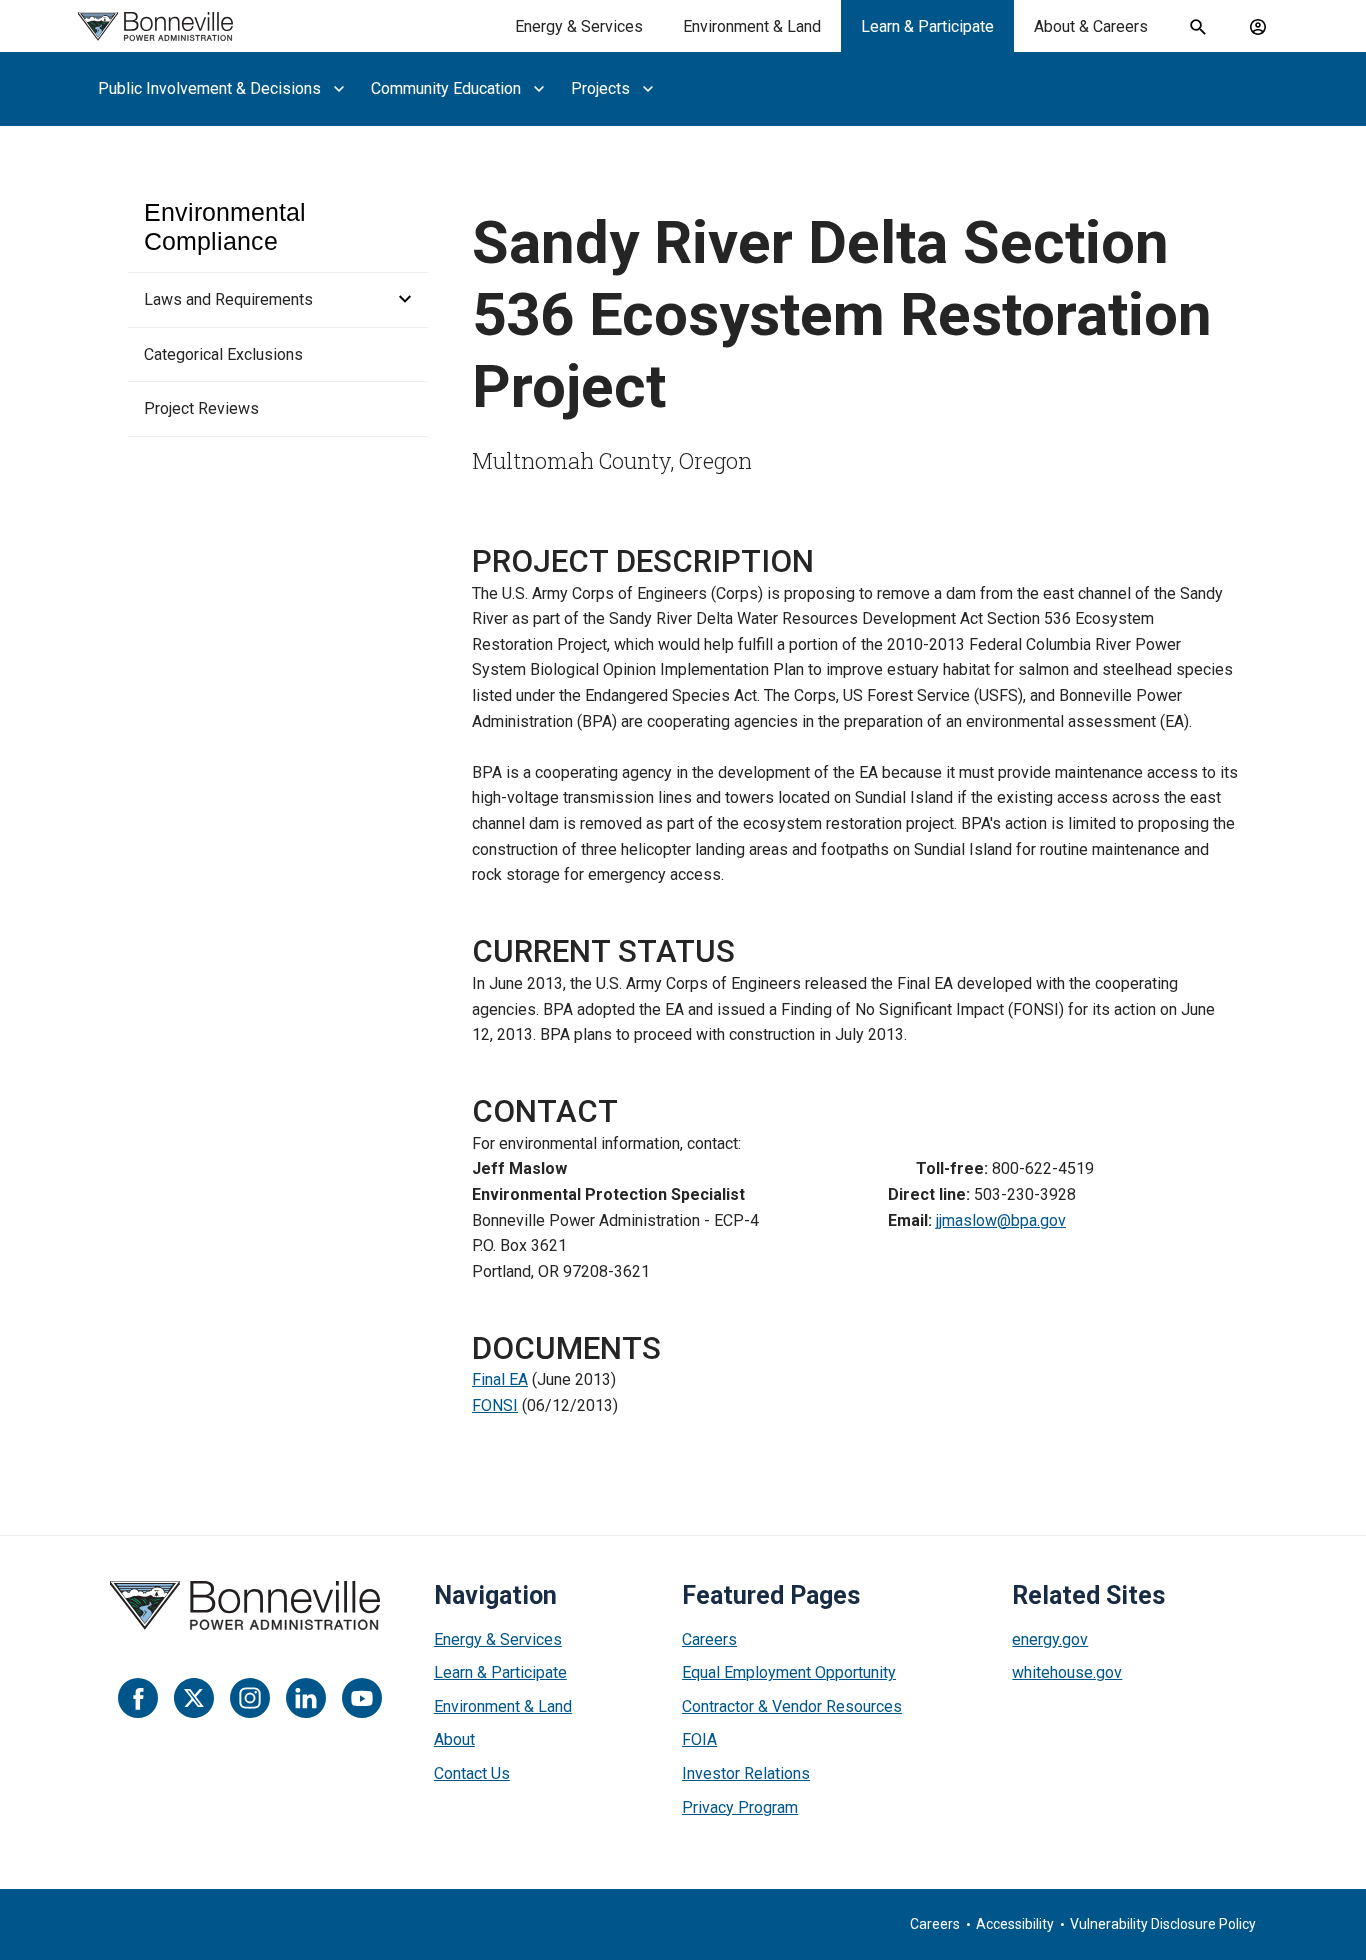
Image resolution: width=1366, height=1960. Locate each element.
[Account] (1258, 27)
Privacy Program (740, 1807)
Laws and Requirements (228, 299)
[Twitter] (194, 1698)
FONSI (495, 1405)
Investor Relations (746, 1773)
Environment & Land (752, 26)
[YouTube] (362, 1698)
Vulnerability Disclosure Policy (1163, 1924)
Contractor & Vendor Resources (792, 1706)
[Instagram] (250, 1698)
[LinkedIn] (306, 1698)
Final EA (500, 1379)
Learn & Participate (927, 26)
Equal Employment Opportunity (789, 1672)
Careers (709, 1639)
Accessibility (1015, 1924)
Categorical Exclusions (223, 354)
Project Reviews (201, 408)
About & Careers (1091, 26)
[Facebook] (138, 1698)
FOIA (699, 1739)
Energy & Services (579, 26)
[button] (399, 300)
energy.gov (1050, 1639)
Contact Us (472, 1773)
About (454, 1739)
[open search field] (1198, 27)
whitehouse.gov (1067, 1672)
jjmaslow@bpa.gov (1001, 1220)
